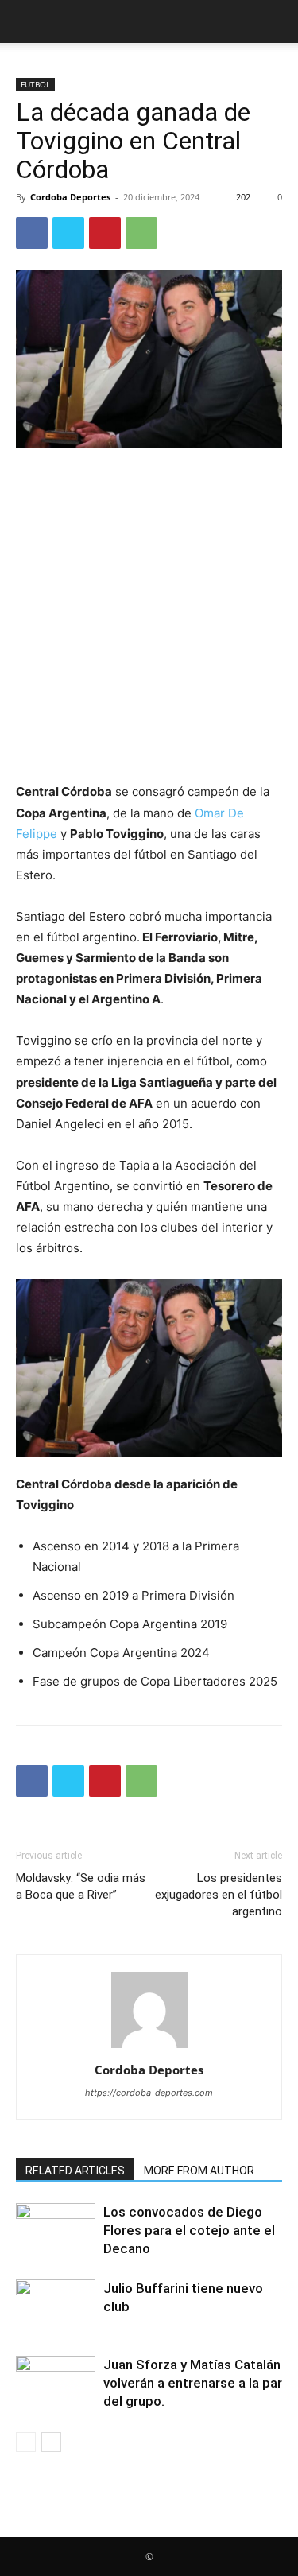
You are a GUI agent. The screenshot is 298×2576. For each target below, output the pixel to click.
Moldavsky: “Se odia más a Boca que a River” (81, 1886)
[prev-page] (26, 2442)
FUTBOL (35, 84)
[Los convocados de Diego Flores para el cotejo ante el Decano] (56, 2231)
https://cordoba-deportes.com (149, 2093)
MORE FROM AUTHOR (199, 2171)
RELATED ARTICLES (75, 2171)
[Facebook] (32, 233)
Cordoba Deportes (70, 197)
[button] (27, 21)
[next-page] (51, 2442)
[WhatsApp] (141, 233)
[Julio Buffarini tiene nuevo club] (56, 2307)
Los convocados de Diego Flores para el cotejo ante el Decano (189, 2230)
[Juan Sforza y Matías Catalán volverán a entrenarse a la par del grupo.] (56, 2383)
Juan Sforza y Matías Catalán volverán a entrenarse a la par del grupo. (193, 2383)
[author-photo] (149, 2048)
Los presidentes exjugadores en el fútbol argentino (219, 1895)
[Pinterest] (105, 233)
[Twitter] (68, 233)
